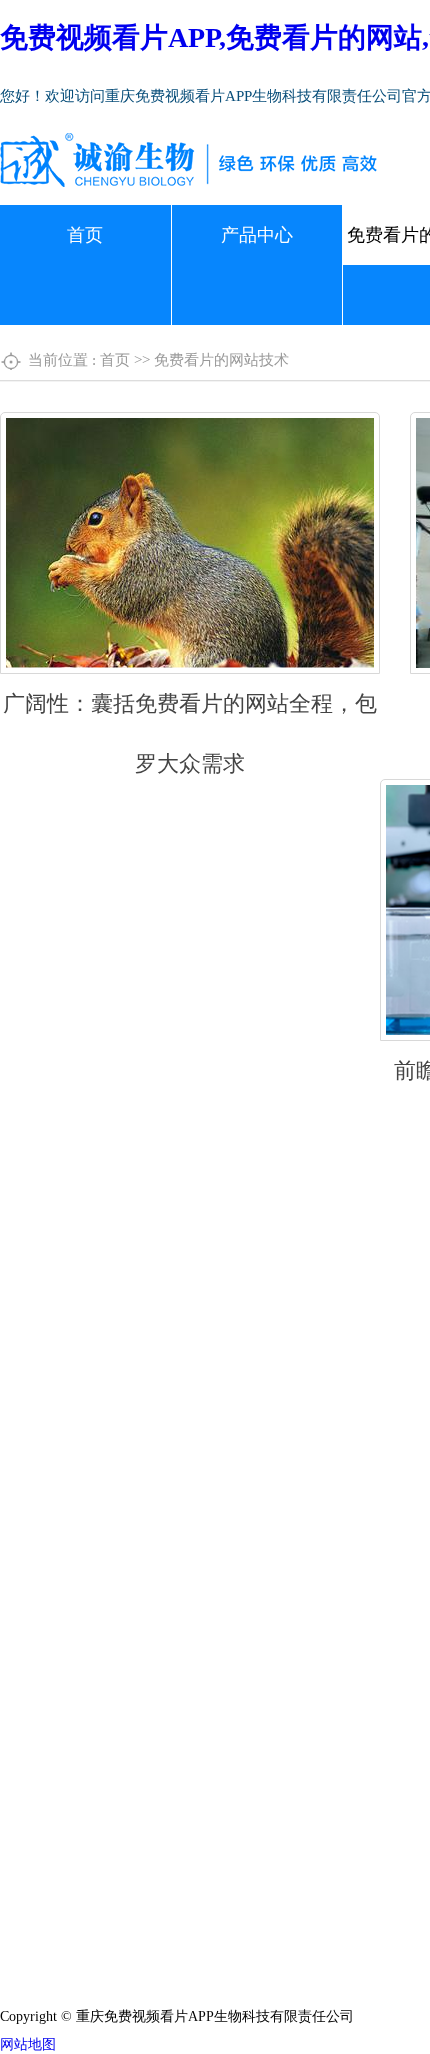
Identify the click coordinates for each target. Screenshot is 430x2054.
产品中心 (257, 235)
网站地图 (28, 2044)
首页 (85, 235)
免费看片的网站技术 (221, 360)
